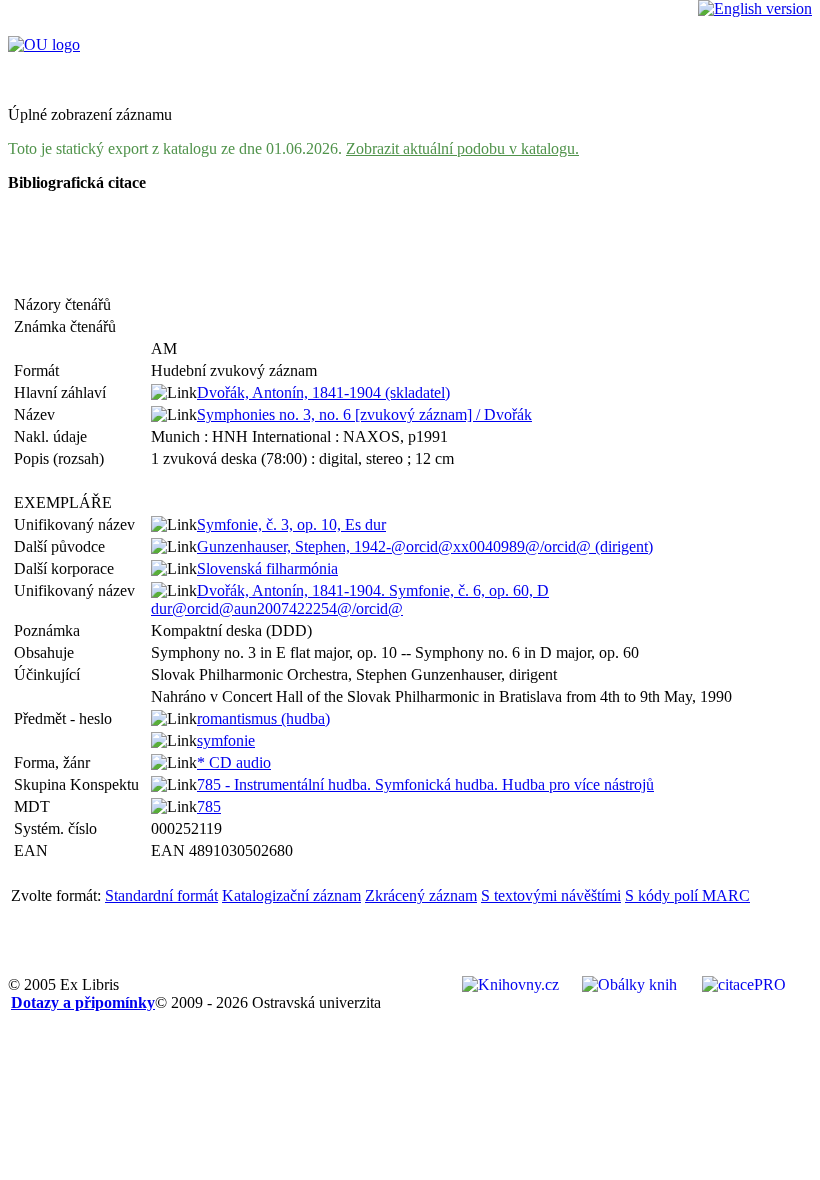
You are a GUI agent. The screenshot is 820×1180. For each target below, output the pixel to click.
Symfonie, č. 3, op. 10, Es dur (291, 524)
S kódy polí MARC (687, 895)
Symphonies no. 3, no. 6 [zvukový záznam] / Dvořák (364, 414)
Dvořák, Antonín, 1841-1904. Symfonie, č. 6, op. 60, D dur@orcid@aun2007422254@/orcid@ (350, 599)
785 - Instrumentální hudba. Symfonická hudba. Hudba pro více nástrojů (425, 784)
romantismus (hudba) (263, 718)
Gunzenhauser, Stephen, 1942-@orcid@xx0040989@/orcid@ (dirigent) (425, 546)
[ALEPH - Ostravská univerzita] (44, 44)
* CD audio (234, 762)
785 (209, 806)
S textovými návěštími (551, 895)
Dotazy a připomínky (83, 1002)
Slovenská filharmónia (267, 568)
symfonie (226, 740)
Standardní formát (161, 895)
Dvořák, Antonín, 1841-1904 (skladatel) (323, 392)
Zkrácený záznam (421, 895)
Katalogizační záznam (291, 895)
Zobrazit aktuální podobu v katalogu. (462, 148)
